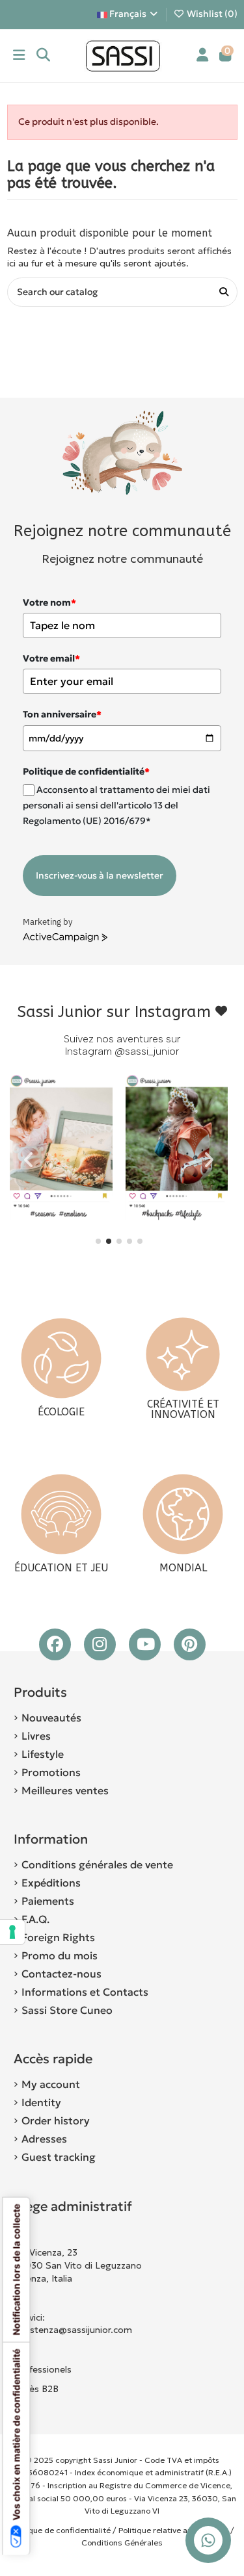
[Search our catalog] (224, 292)
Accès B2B (37, 2389)
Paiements (48, 1901)
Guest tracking (59, 2157)
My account (51, 2084)
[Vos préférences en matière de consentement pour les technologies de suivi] (12, 1932)
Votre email (51, 658)
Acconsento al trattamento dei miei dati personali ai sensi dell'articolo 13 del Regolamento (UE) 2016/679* (116, 805)
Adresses (44, 2139)
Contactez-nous (61, 1974)
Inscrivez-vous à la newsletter (100, 875)
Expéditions (51, 1883)
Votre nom (49, 602)
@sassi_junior (147, 1051)
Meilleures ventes (65, 1790)
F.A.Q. (35, 1919)
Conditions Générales (122, 2543)
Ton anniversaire (62, 714)
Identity (41, 2102)
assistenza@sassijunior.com (73, 2330)
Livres (36, 1736)
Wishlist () (211, 14)
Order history (56, 2120)
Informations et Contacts (85, 1992)
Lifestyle (43, 1754)
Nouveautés (51, 1718)
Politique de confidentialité (60, 2530)
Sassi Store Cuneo (67, 2010)
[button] (98, 1241)
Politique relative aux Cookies (173, 2530)
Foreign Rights (58, 1937)
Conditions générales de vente (97, 1864)
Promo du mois (60, 1955)
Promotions (51, 1772)
